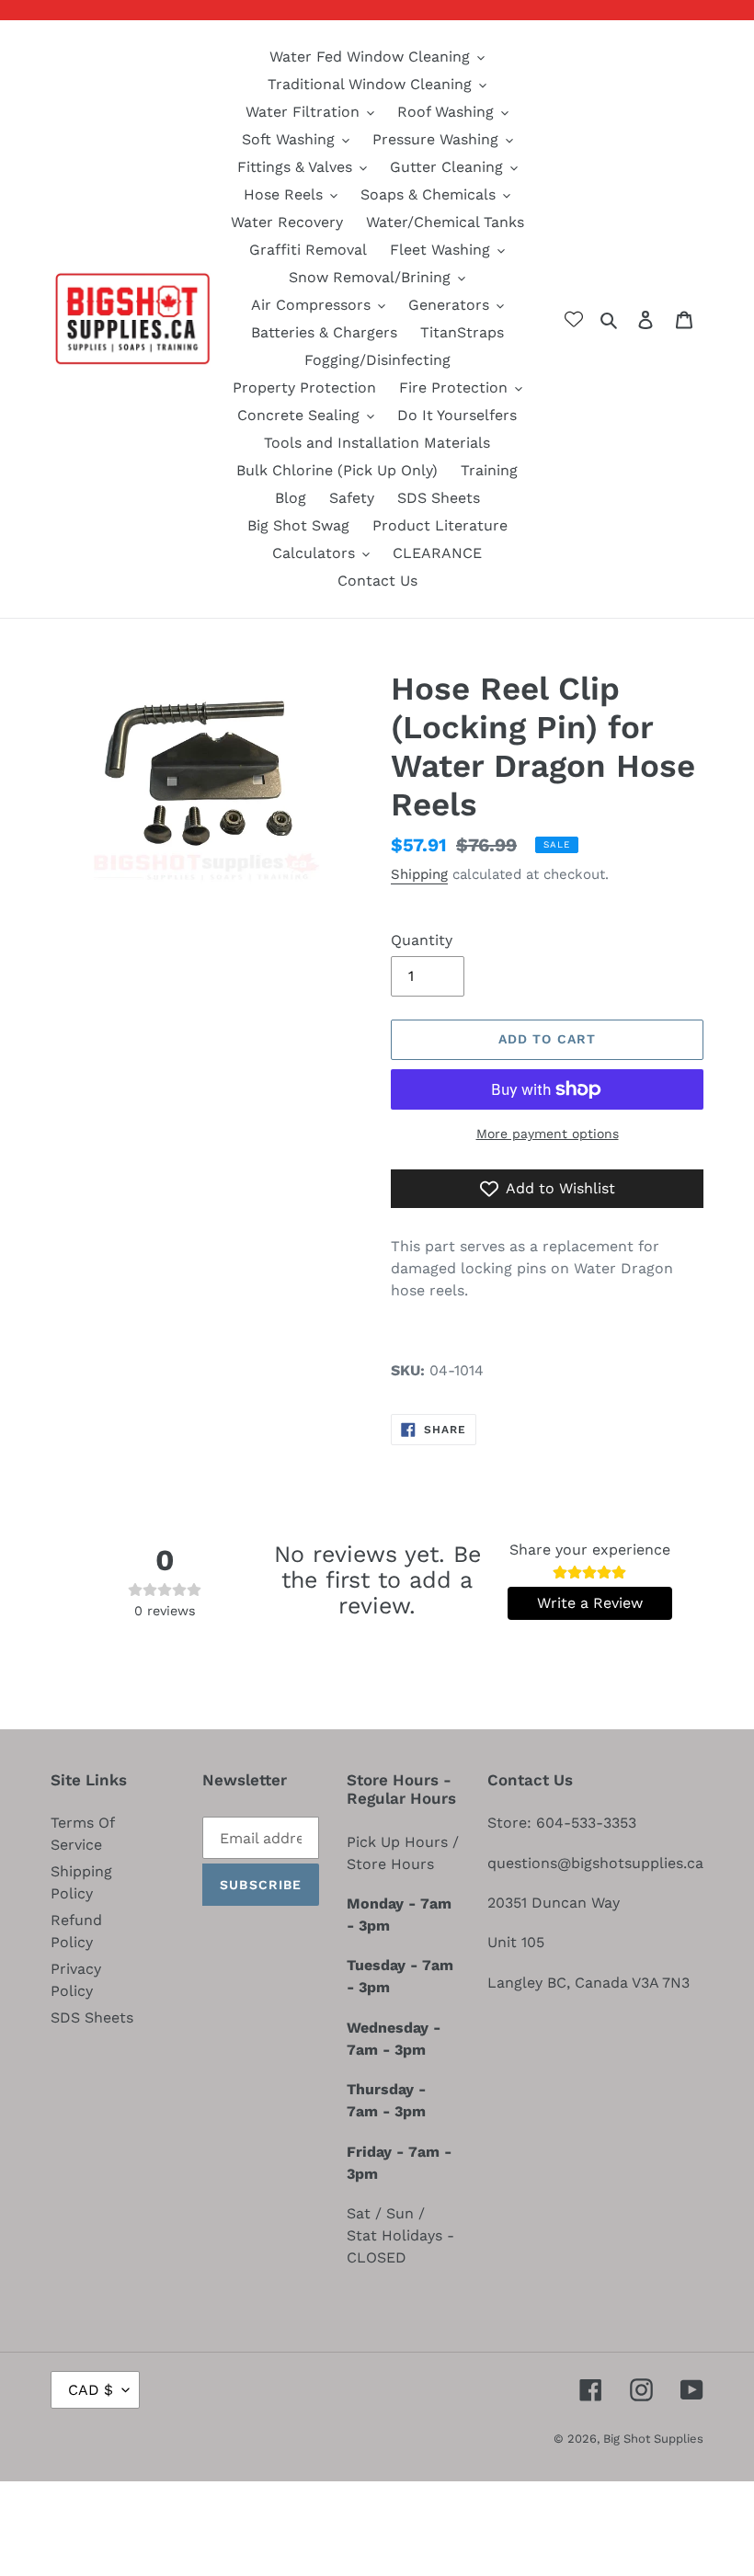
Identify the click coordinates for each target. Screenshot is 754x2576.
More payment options (548, 1134)
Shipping (419, 874)
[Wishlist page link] (574, 319)
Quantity (422, 940)
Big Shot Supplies (653, 2439)
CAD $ (91, 2390)
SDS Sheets (92, 2017)
